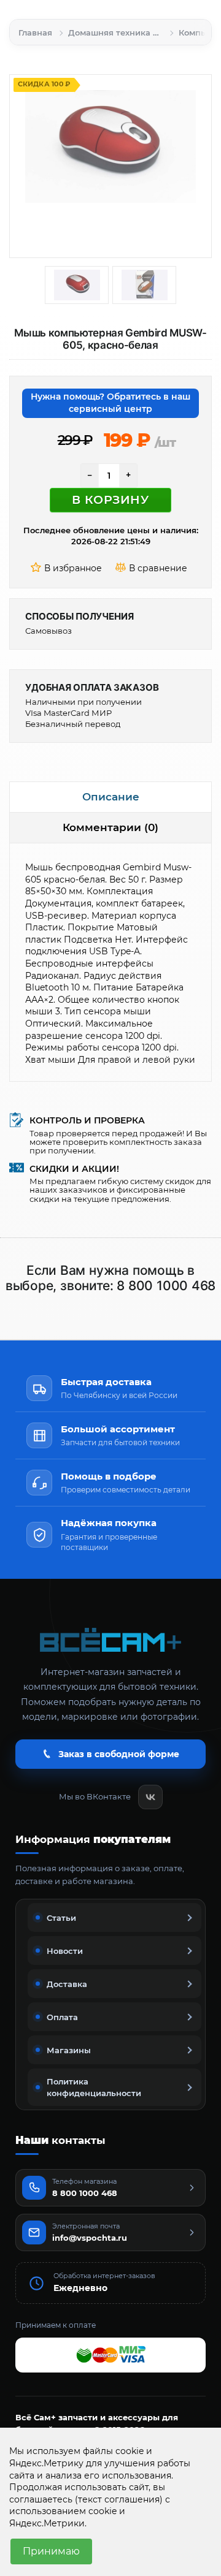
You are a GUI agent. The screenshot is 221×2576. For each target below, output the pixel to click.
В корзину (110, 500)
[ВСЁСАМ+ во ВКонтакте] (150, 1797)
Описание (111, 797)
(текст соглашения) (119, 2499)
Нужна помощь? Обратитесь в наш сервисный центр (110, 403)
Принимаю (51, 2551)
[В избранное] (68, 569)
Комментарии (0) (110, 827)
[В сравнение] (153, 569)
